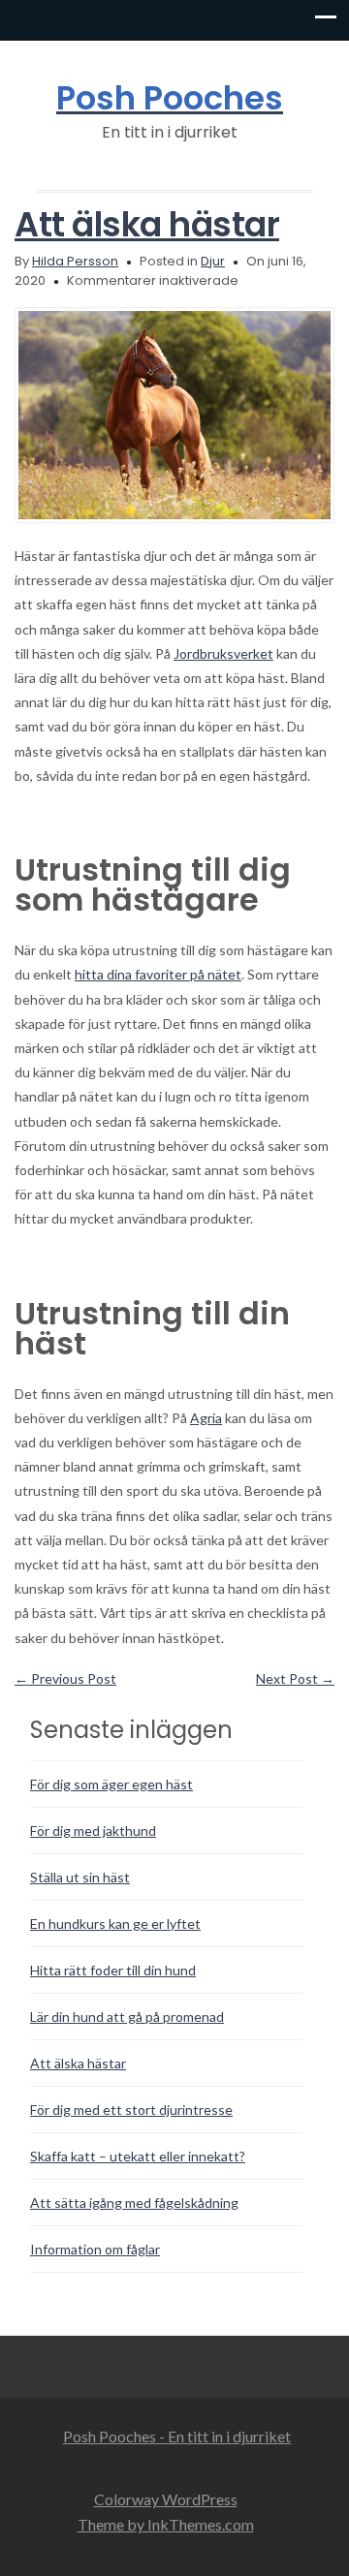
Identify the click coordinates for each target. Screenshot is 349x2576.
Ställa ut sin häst (80, 1877)
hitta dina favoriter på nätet (158, 974)
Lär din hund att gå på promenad (127, 2017)
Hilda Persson (75, 261)
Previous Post (65, 1678)
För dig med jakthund (93, 1831)
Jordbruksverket (223, 653)
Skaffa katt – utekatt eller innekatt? (138, 2156)
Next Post (295, 1678)
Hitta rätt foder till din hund (113, 1970)
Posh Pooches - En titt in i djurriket (177, 2436)
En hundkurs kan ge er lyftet (115, 1924)
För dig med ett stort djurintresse (131, 2110)
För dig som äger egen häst (111, 1784)
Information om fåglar (95, 2249)
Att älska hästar (147, 224)
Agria (206, 1418)
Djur (213, 261)
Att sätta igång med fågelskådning (134, 2203)
